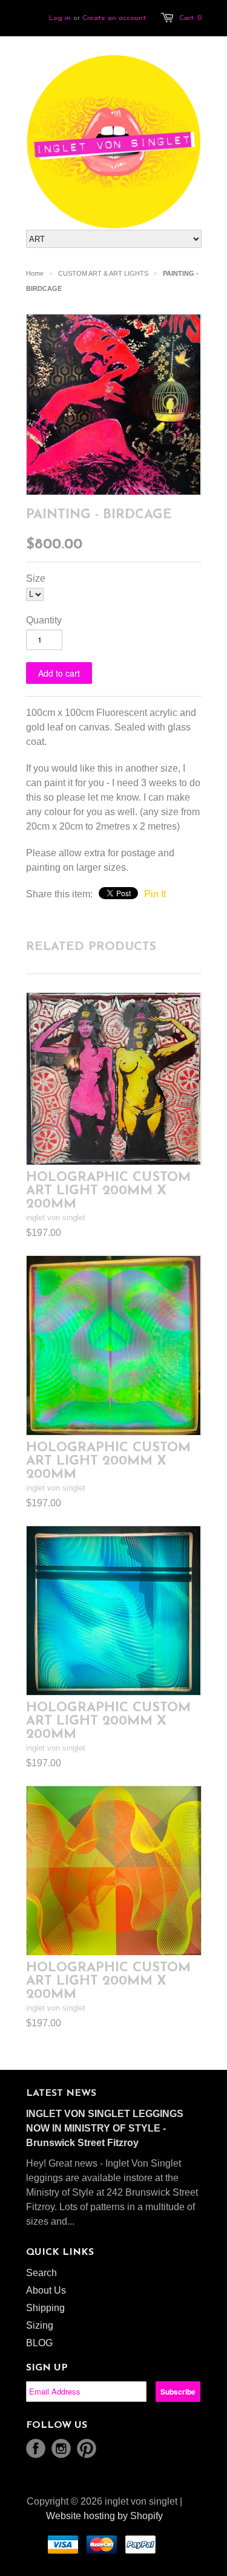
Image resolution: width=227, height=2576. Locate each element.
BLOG (39, 2343)
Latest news (61, 2093)
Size (36, 578)
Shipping (45, 2308)
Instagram (61, 2448)
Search (41, 2273)
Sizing (40, 2325)
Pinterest (87, 2448)
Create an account (114, 18)
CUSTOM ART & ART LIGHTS (103, 273)
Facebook (36, 2448)
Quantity (44, 620)
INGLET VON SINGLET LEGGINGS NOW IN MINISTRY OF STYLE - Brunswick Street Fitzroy (105, 2128)
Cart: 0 (190, 18)
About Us (46, 2290)
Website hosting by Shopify (104, 2516)
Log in (60, 18)
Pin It (155, 894)
